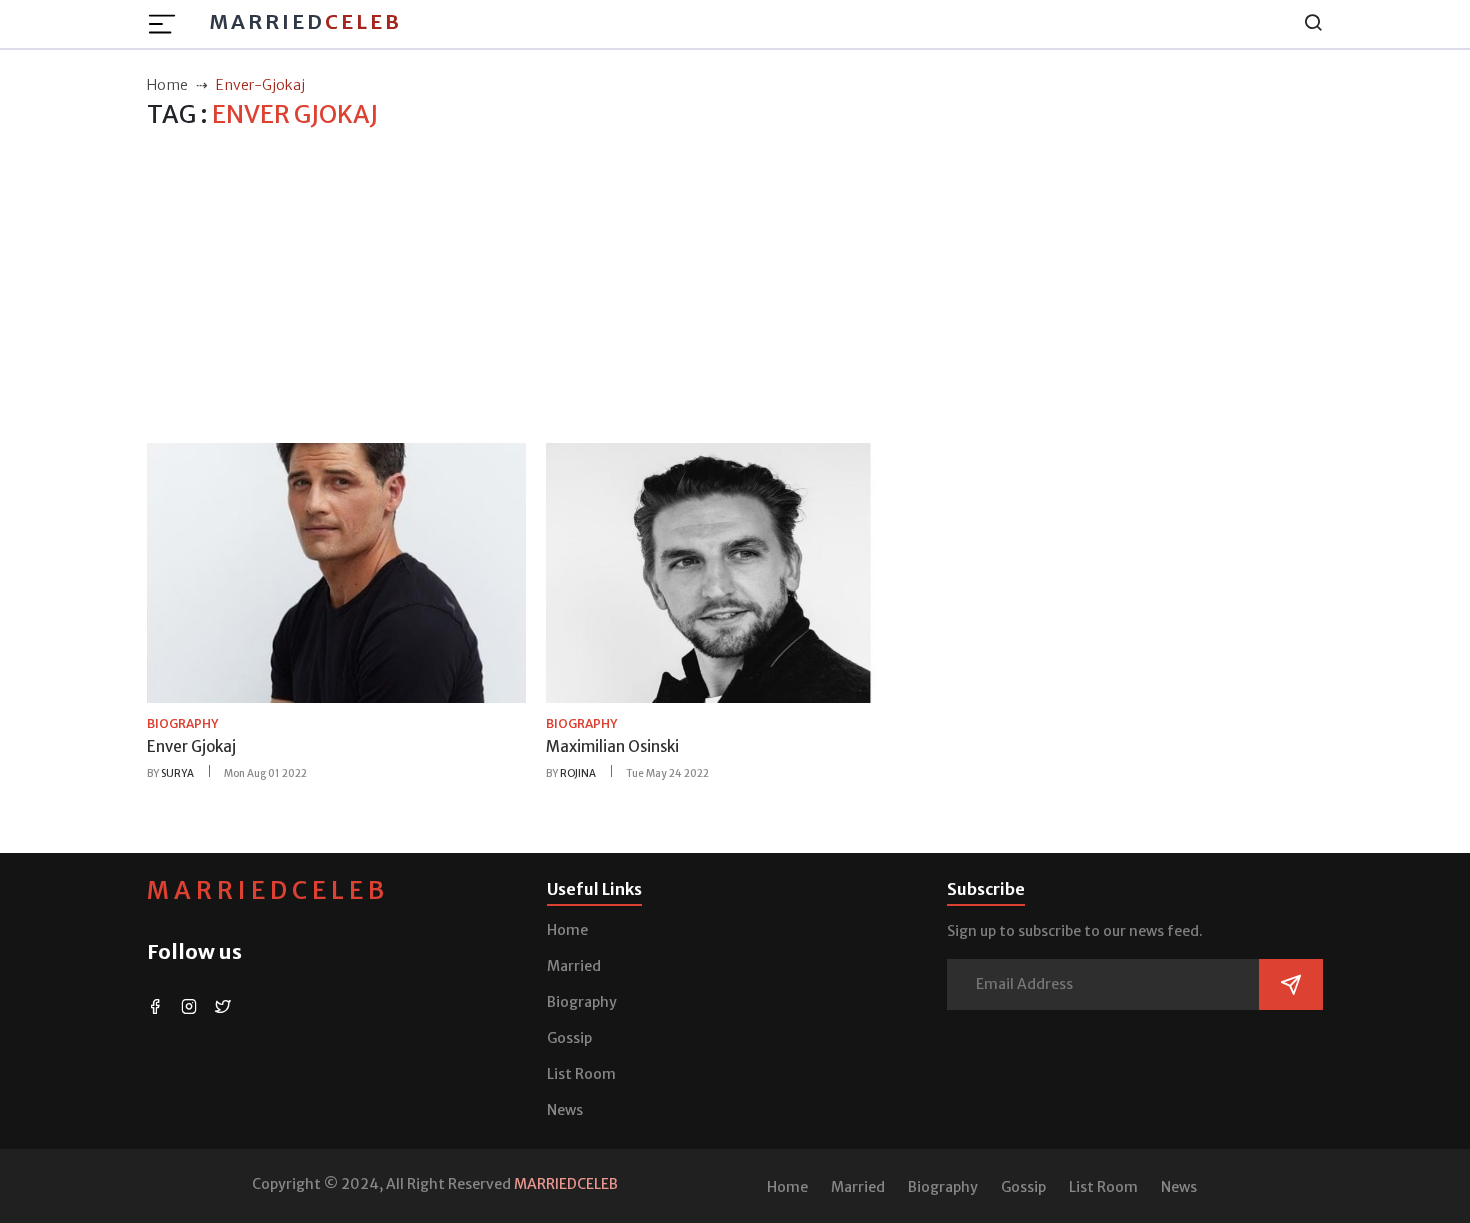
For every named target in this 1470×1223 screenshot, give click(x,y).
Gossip (569, 1038)
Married (305, 21)
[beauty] (336, 572)
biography (182, 723)
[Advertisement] (735, 287)
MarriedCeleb (268, 890)
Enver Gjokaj (191, 746)
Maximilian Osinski (612, 746)
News (565, 1110)
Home (567, 930)
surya (177, 773)
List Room (581, 1074)
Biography (582, 1002)
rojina (578, 773)
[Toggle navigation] (168, 24)
